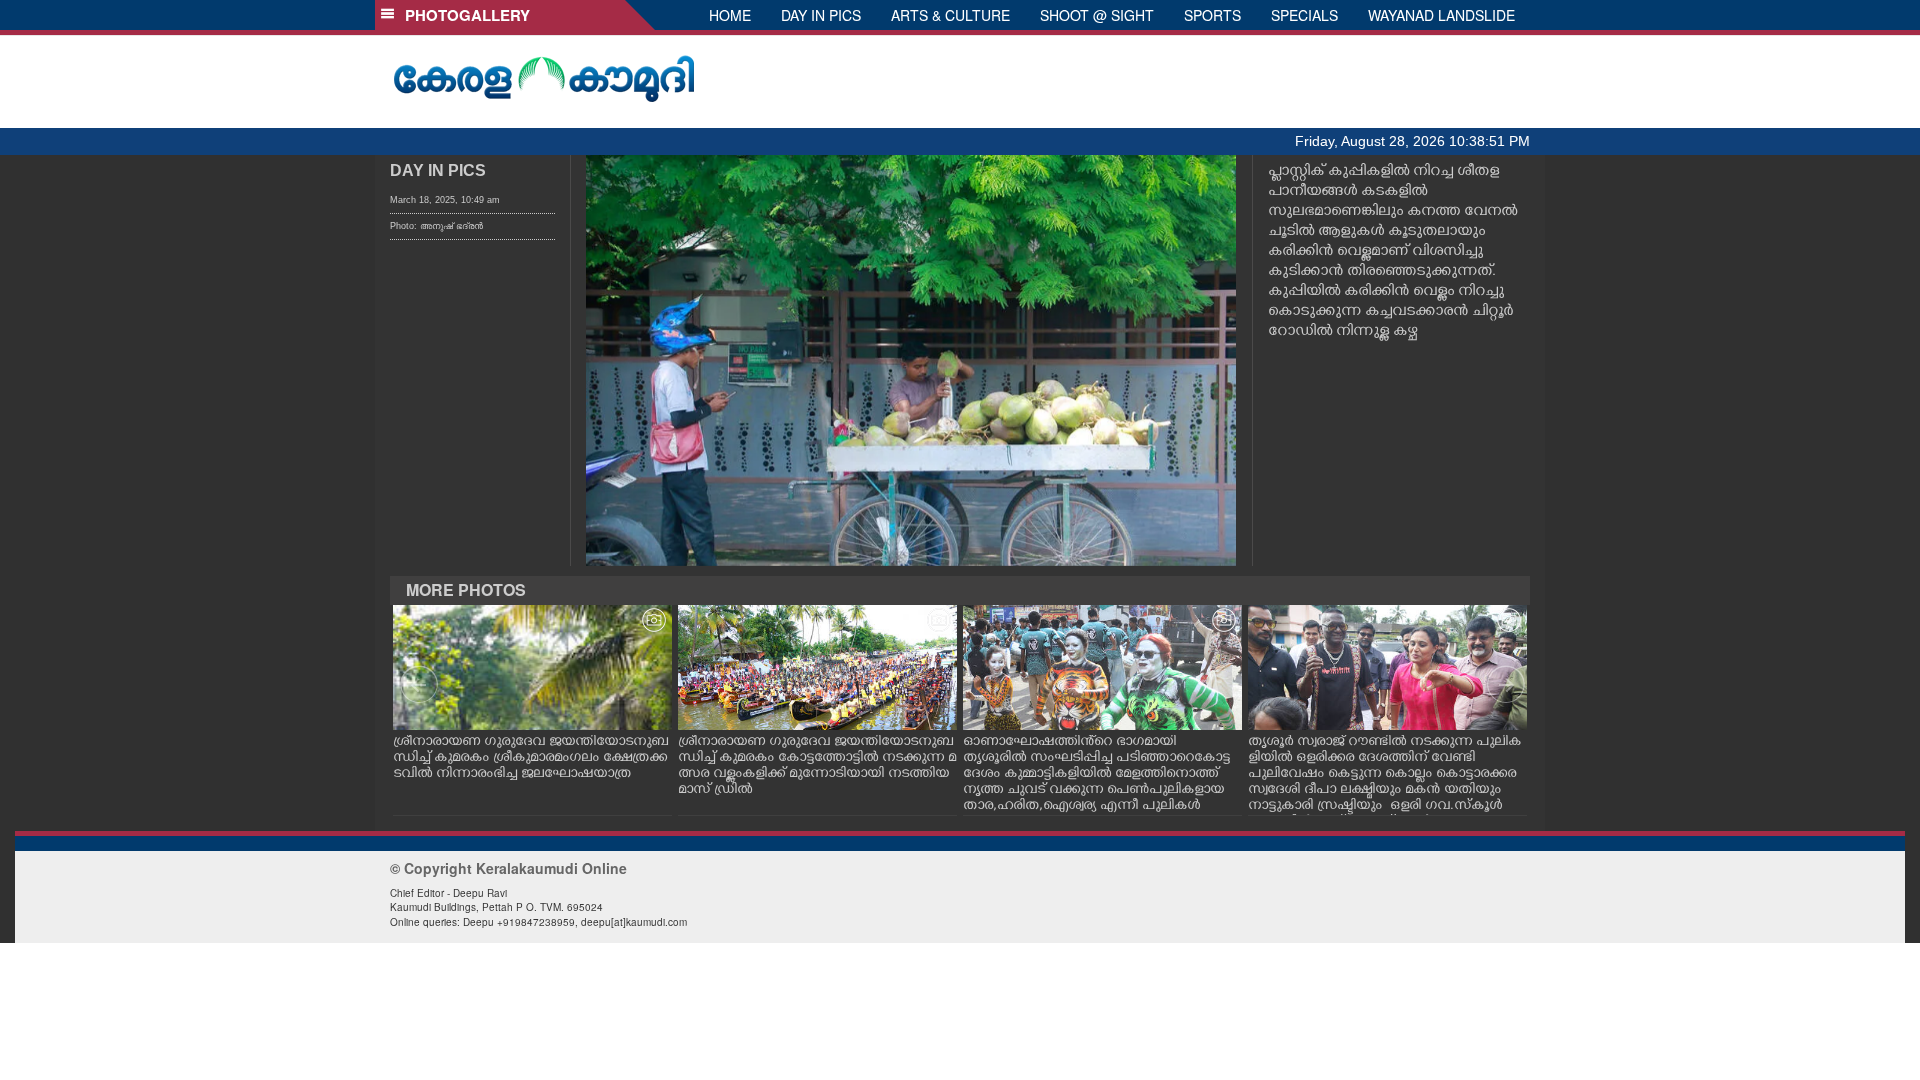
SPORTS (1212, 15)
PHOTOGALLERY (463, 15)
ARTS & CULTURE (950, 15)
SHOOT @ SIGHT (1097, 15)
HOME (730, 15)
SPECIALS (1304, 15)
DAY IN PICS (821, 15)
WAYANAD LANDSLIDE (1441, 15)
